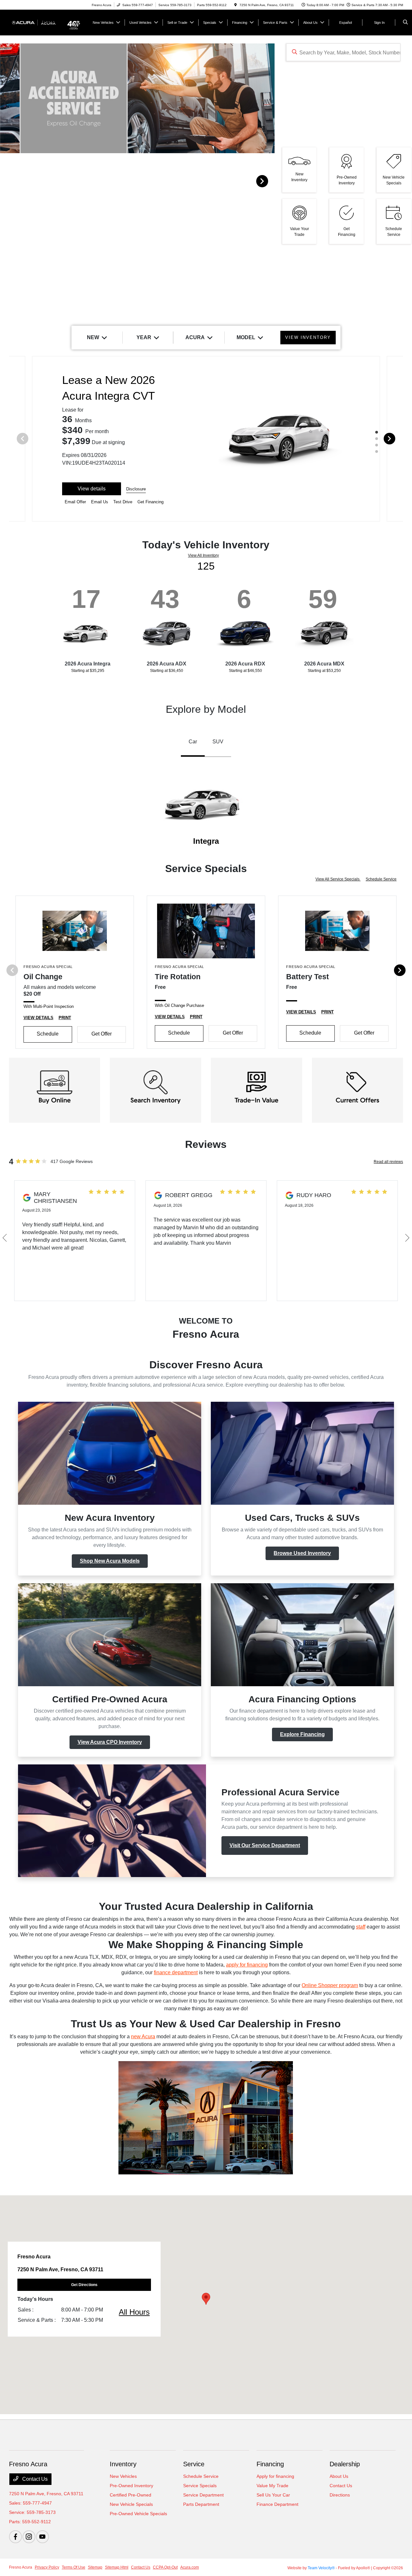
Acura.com (190, 2567)
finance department (176, 1972)
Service (194, 2464)
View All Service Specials (338, 879)
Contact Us (34, 2479)
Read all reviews (388, 1162)
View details (92, 489)
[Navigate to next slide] (270, 181)
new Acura (143, 2037)
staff (361, 1927)
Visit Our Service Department (265, 1845)
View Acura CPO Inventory (110, 1742)
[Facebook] (15, 2537)
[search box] (343, 52)
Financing (270, 2464)
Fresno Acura (21, 2567)
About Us (339, 2476)
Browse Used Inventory (302, 1553)
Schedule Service (381, 879)
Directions (340, 2495)
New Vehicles (123, 2476)
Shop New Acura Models (110, 1561)
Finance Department (277, 2504)
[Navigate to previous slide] (5, 181)
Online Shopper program (330, 1985)
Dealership (345, 2464)
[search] (405, 23)
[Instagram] (29, 2537)
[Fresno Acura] (38, 22)
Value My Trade (272, 2486)
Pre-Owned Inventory (131, 2486)
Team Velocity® (321, 2568)
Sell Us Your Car (273, 2495)
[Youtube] (42, 2537)
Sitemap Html (117, 2567)
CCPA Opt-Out (165, 2567)
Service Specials (200, 2486)
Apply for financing (275, 2476)
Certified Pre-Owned (131, 2495)
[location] (236, 5)
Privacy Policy (47, 2567)
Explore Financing (302, 1734)
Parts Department (201, 2504)
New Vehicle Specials (131, 2504)
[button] (206, 2299)
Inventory (123, 2464)
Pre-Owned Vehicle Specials (138, 2514)
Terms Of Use (74, 2567)
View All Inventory (203, 555)
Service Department (203, 2495)
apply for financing (247, 1965)
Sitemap (95, 2567)
